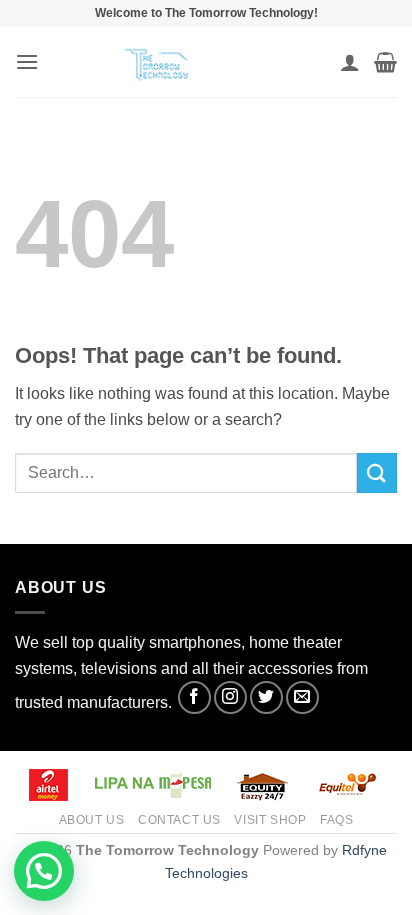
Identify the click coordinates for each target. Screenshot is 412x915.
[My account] (350, 62)
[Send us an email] (302, 697)
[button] (27, 61)
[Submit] (377, 472)
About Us (92, 820)
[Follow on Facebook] (194, 697)
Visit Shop (270, 820)
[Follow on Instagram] (230, 697)
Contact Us (179, 820)
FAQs (336, 820)
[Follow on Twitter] (266, 697)
